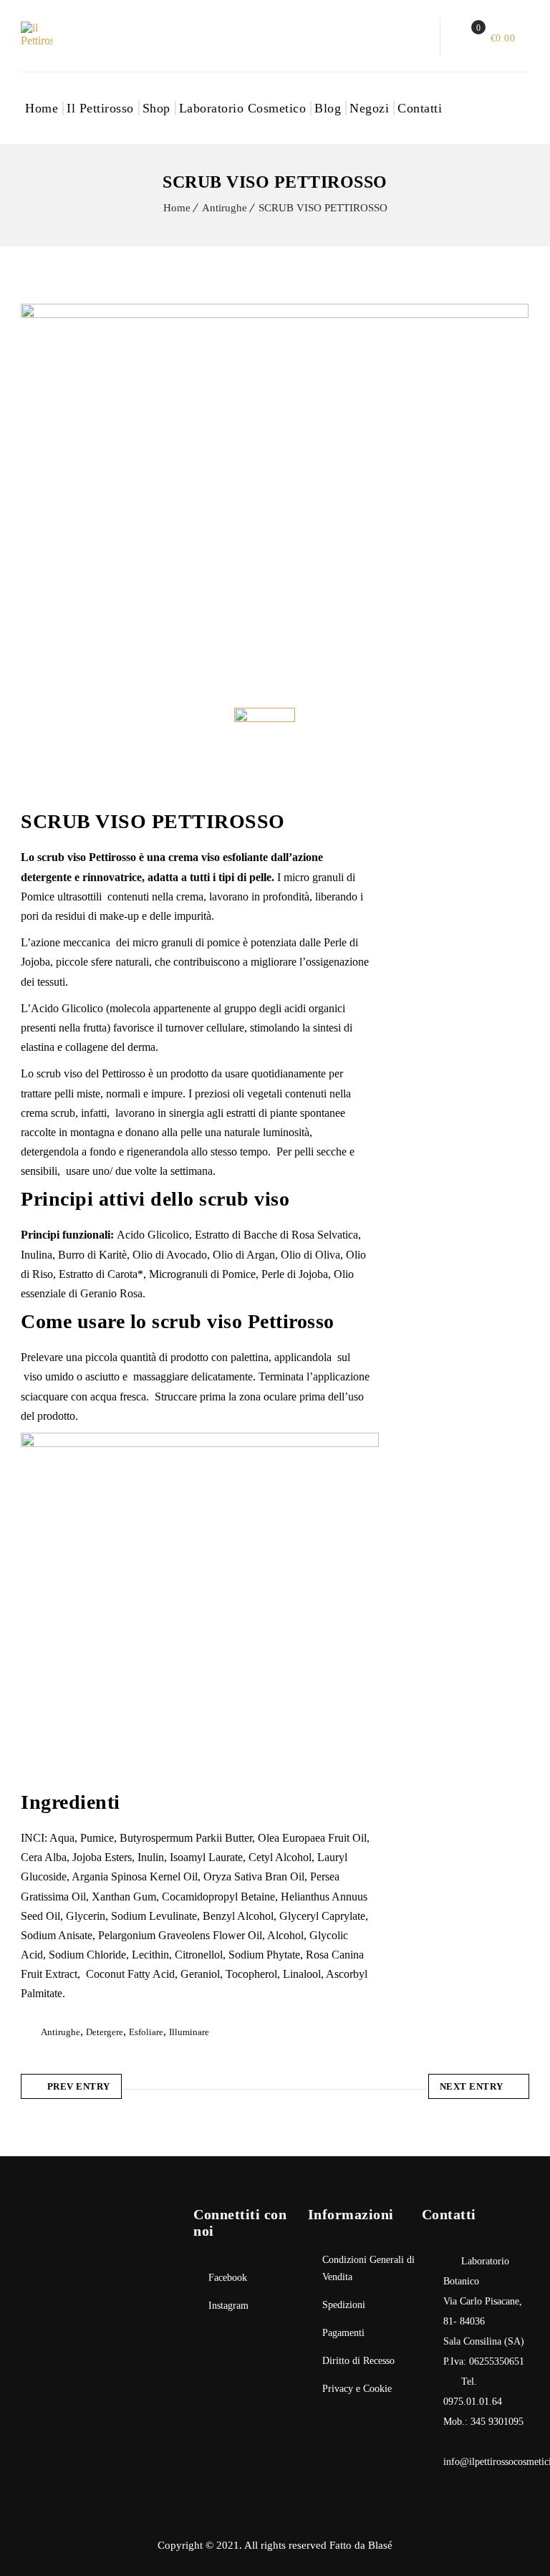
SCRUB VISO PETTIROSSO (323, 208)
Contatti (420, 108)
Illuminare (189, 2032)
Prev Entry (79, 2086)
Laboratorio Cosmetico (243, 108)
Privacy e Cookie (357, 2389)
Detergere (105, 2032)
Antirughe (225, 208)
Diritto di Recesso (358, 2361)
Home (42, 108)
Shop (156, 108)
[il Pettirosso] (53, 34)
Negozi (369, 108)
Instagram (228, 2306)
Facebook (228, 2278)
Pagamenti (343, 2333)
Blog (328, 108)
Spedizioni (344, 2305)
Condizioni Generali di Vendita (368, 2268)
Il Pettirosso (100, 108)
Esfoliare (146, 2032)
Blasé (380, 2545)
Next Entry (472, 2086)
